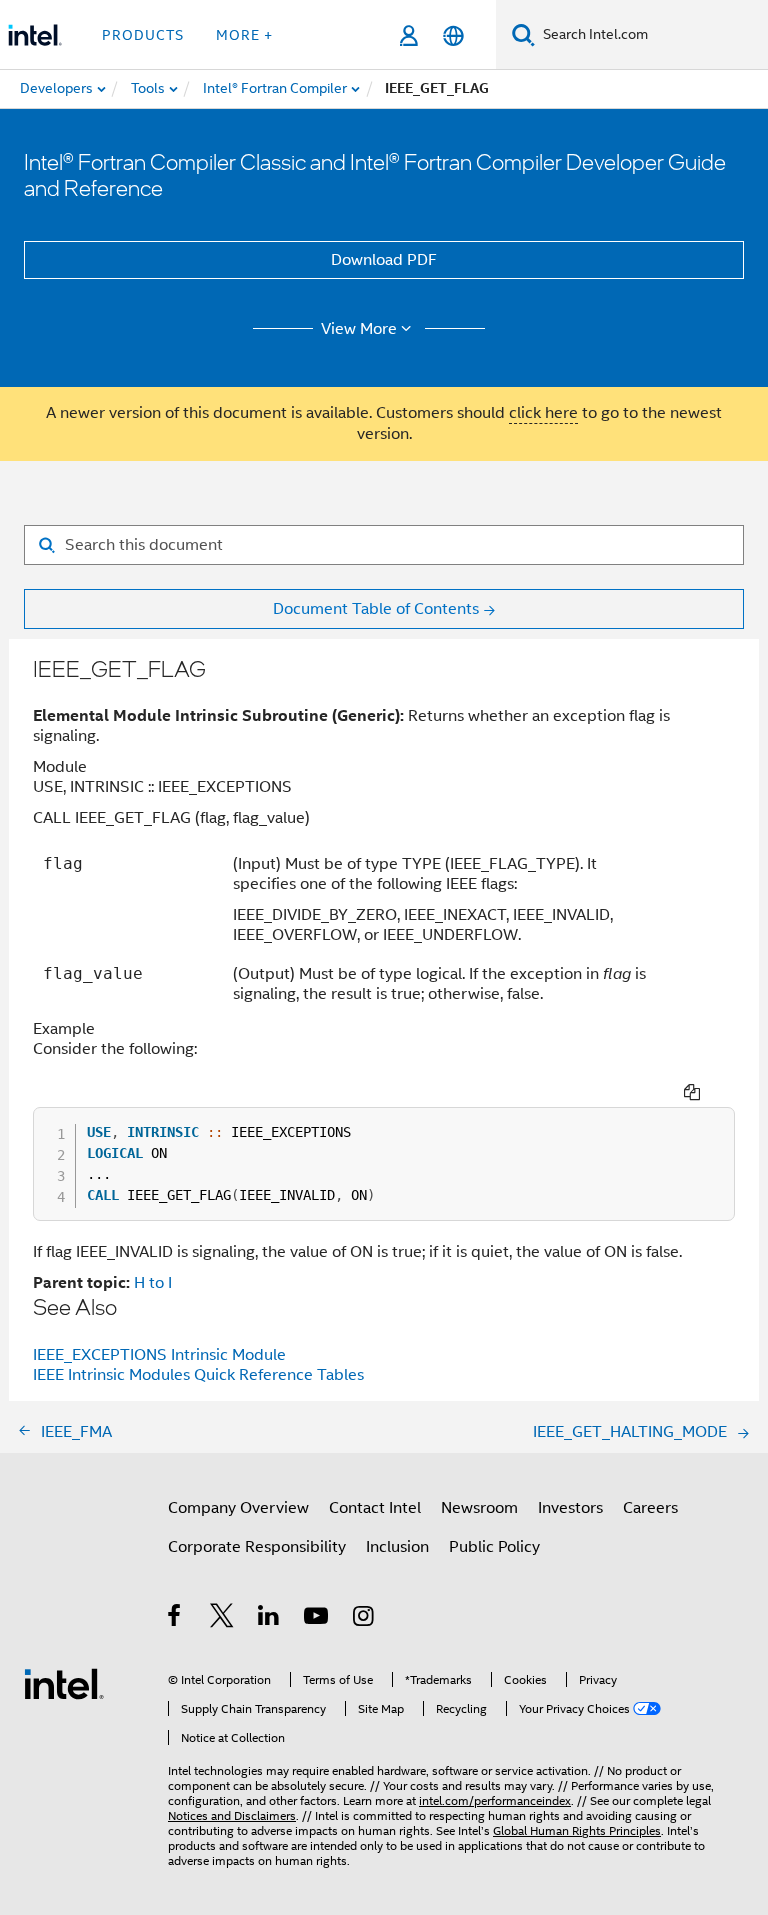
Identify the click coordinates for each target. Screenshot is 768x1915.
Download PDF (384, 260)
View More (359, 329)
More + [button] (244, 35)
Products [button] (143, 35)
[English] (453, 35)
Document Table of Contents (376, 609)
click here (543, 413)
